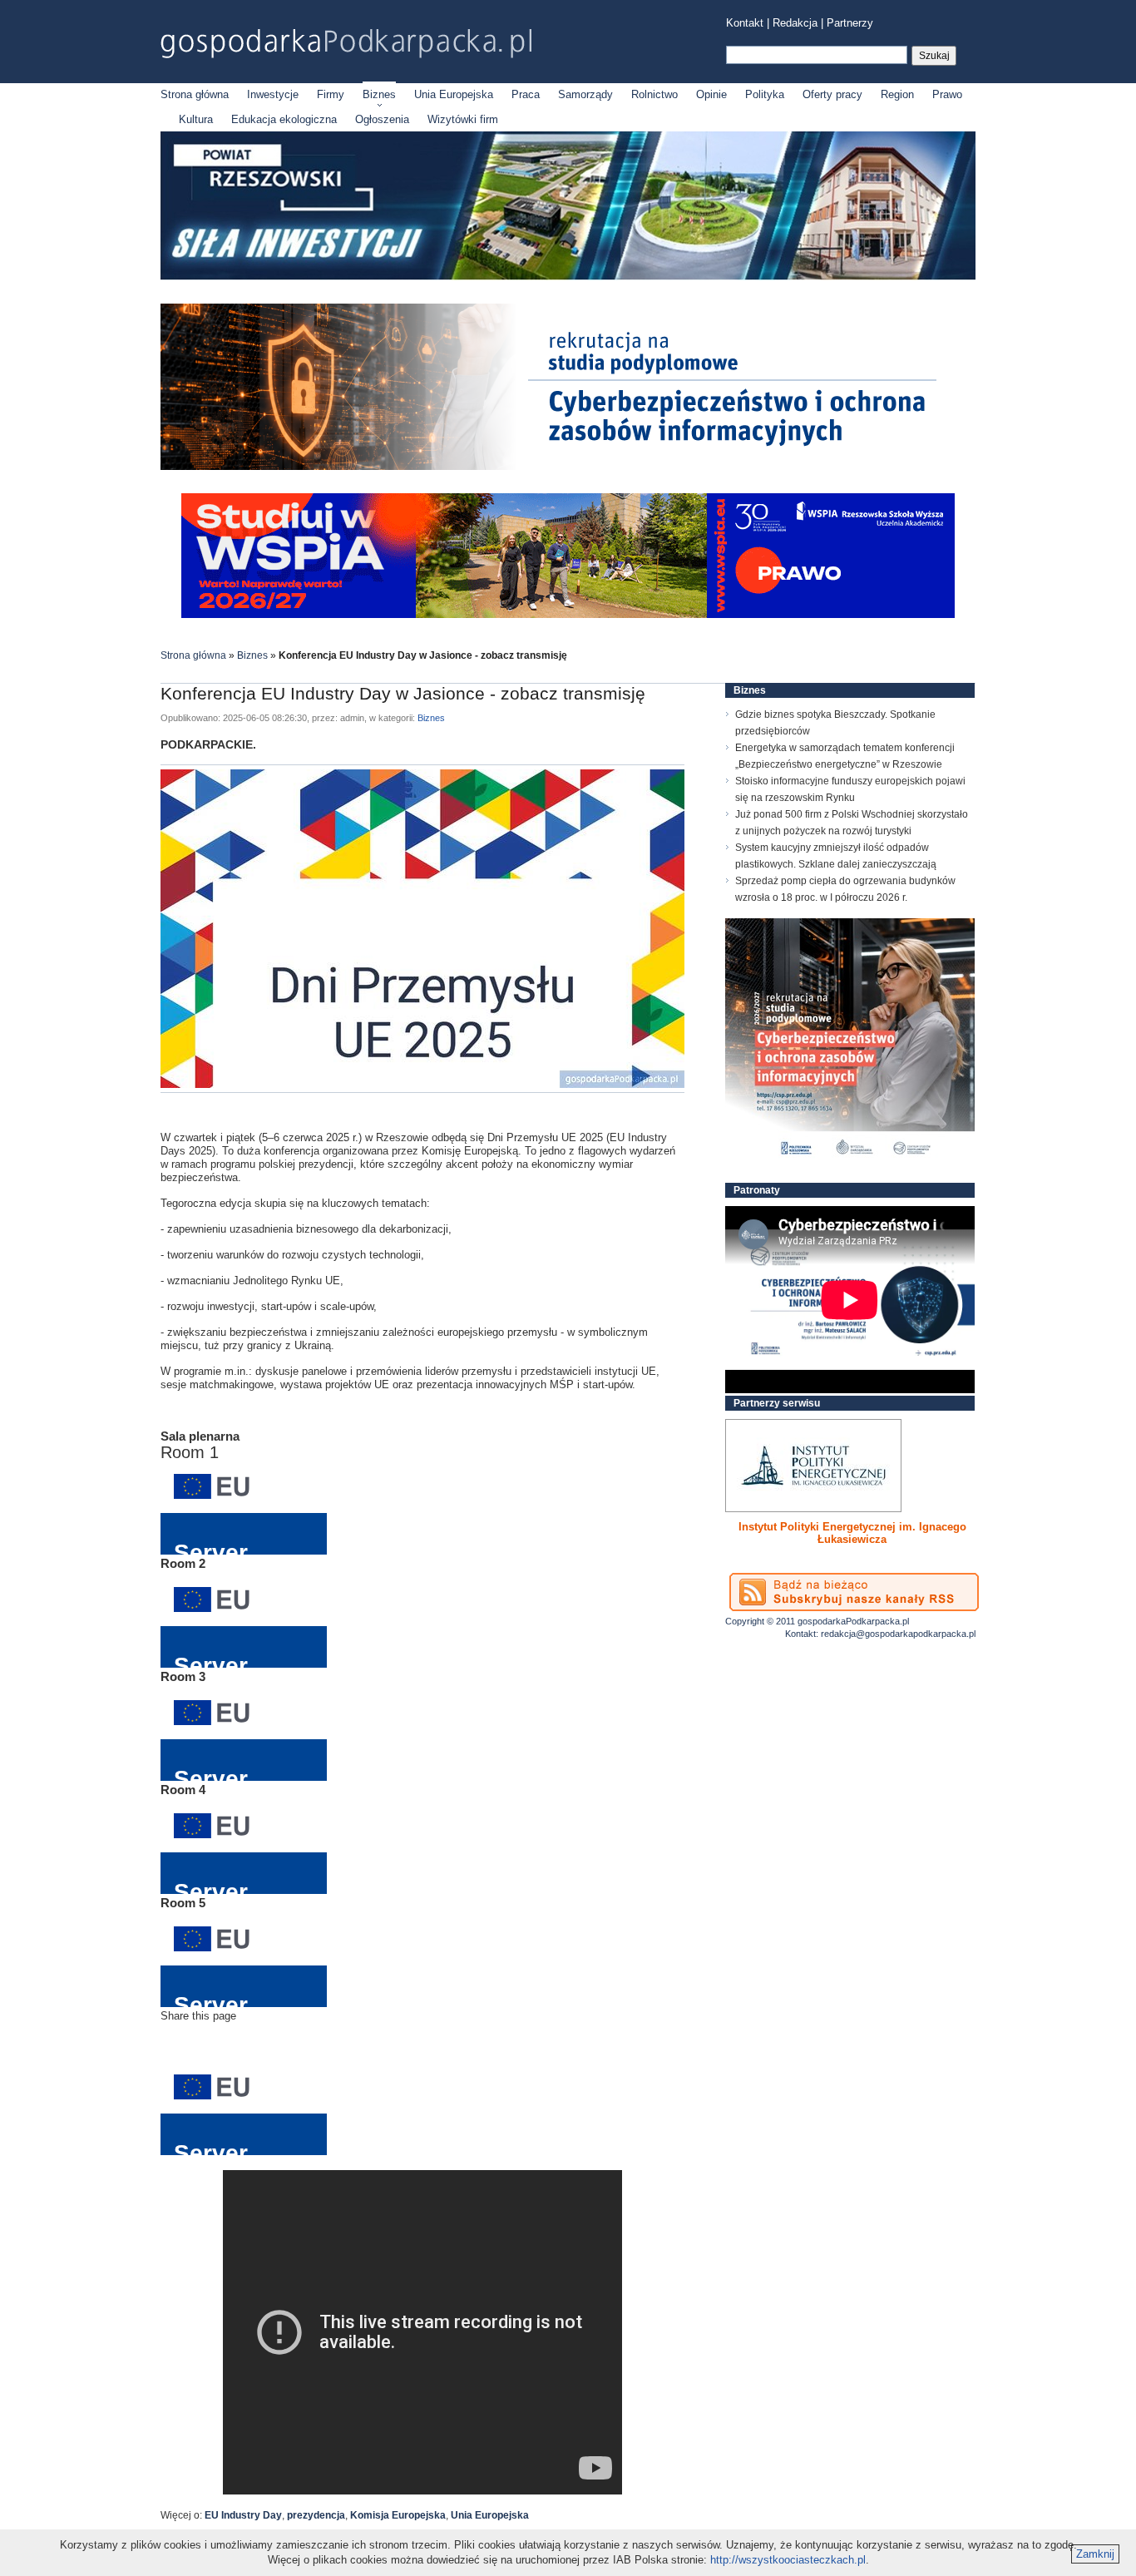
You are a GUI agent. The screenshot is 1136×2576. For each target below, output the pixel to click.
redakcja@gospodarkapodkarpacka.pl (898, 1634)
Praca (526, 94)
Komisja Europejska (398, 2515)
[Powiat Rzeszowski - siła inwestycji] (568, 277)
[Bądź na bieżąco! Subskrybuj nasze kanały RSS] (854, 1592)
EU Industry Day (243, 2515)
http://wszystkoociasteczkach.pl (788, 2560)
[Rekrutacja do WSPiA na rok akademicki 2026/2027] (568, 614)
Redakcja (795, 23)
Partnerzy (850, 23)
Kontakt (745, 23)
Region (897, 94)
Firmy (331, 94)
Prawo (947, 94)
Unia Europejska (454, 94)
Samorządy (585, 94)
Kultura (196, 119)
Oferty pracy (832, 94)
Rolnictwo (654, 94)
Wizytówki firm (463, 119)
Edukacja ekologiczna (284, 119)
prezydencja (316, 2515)
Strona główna (195, 94)
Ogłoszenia (382, 119)
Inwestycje (273, 94)
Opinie (711, 94)
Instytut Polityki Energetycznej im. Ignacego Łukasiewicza (852, 1533)
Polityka (765, 94)
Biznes (379, 94)
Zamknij (1095, 2554)
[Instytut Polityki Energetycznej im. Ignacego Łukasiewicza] (813, 1466)
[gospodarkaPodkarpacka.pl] (346, 44)
